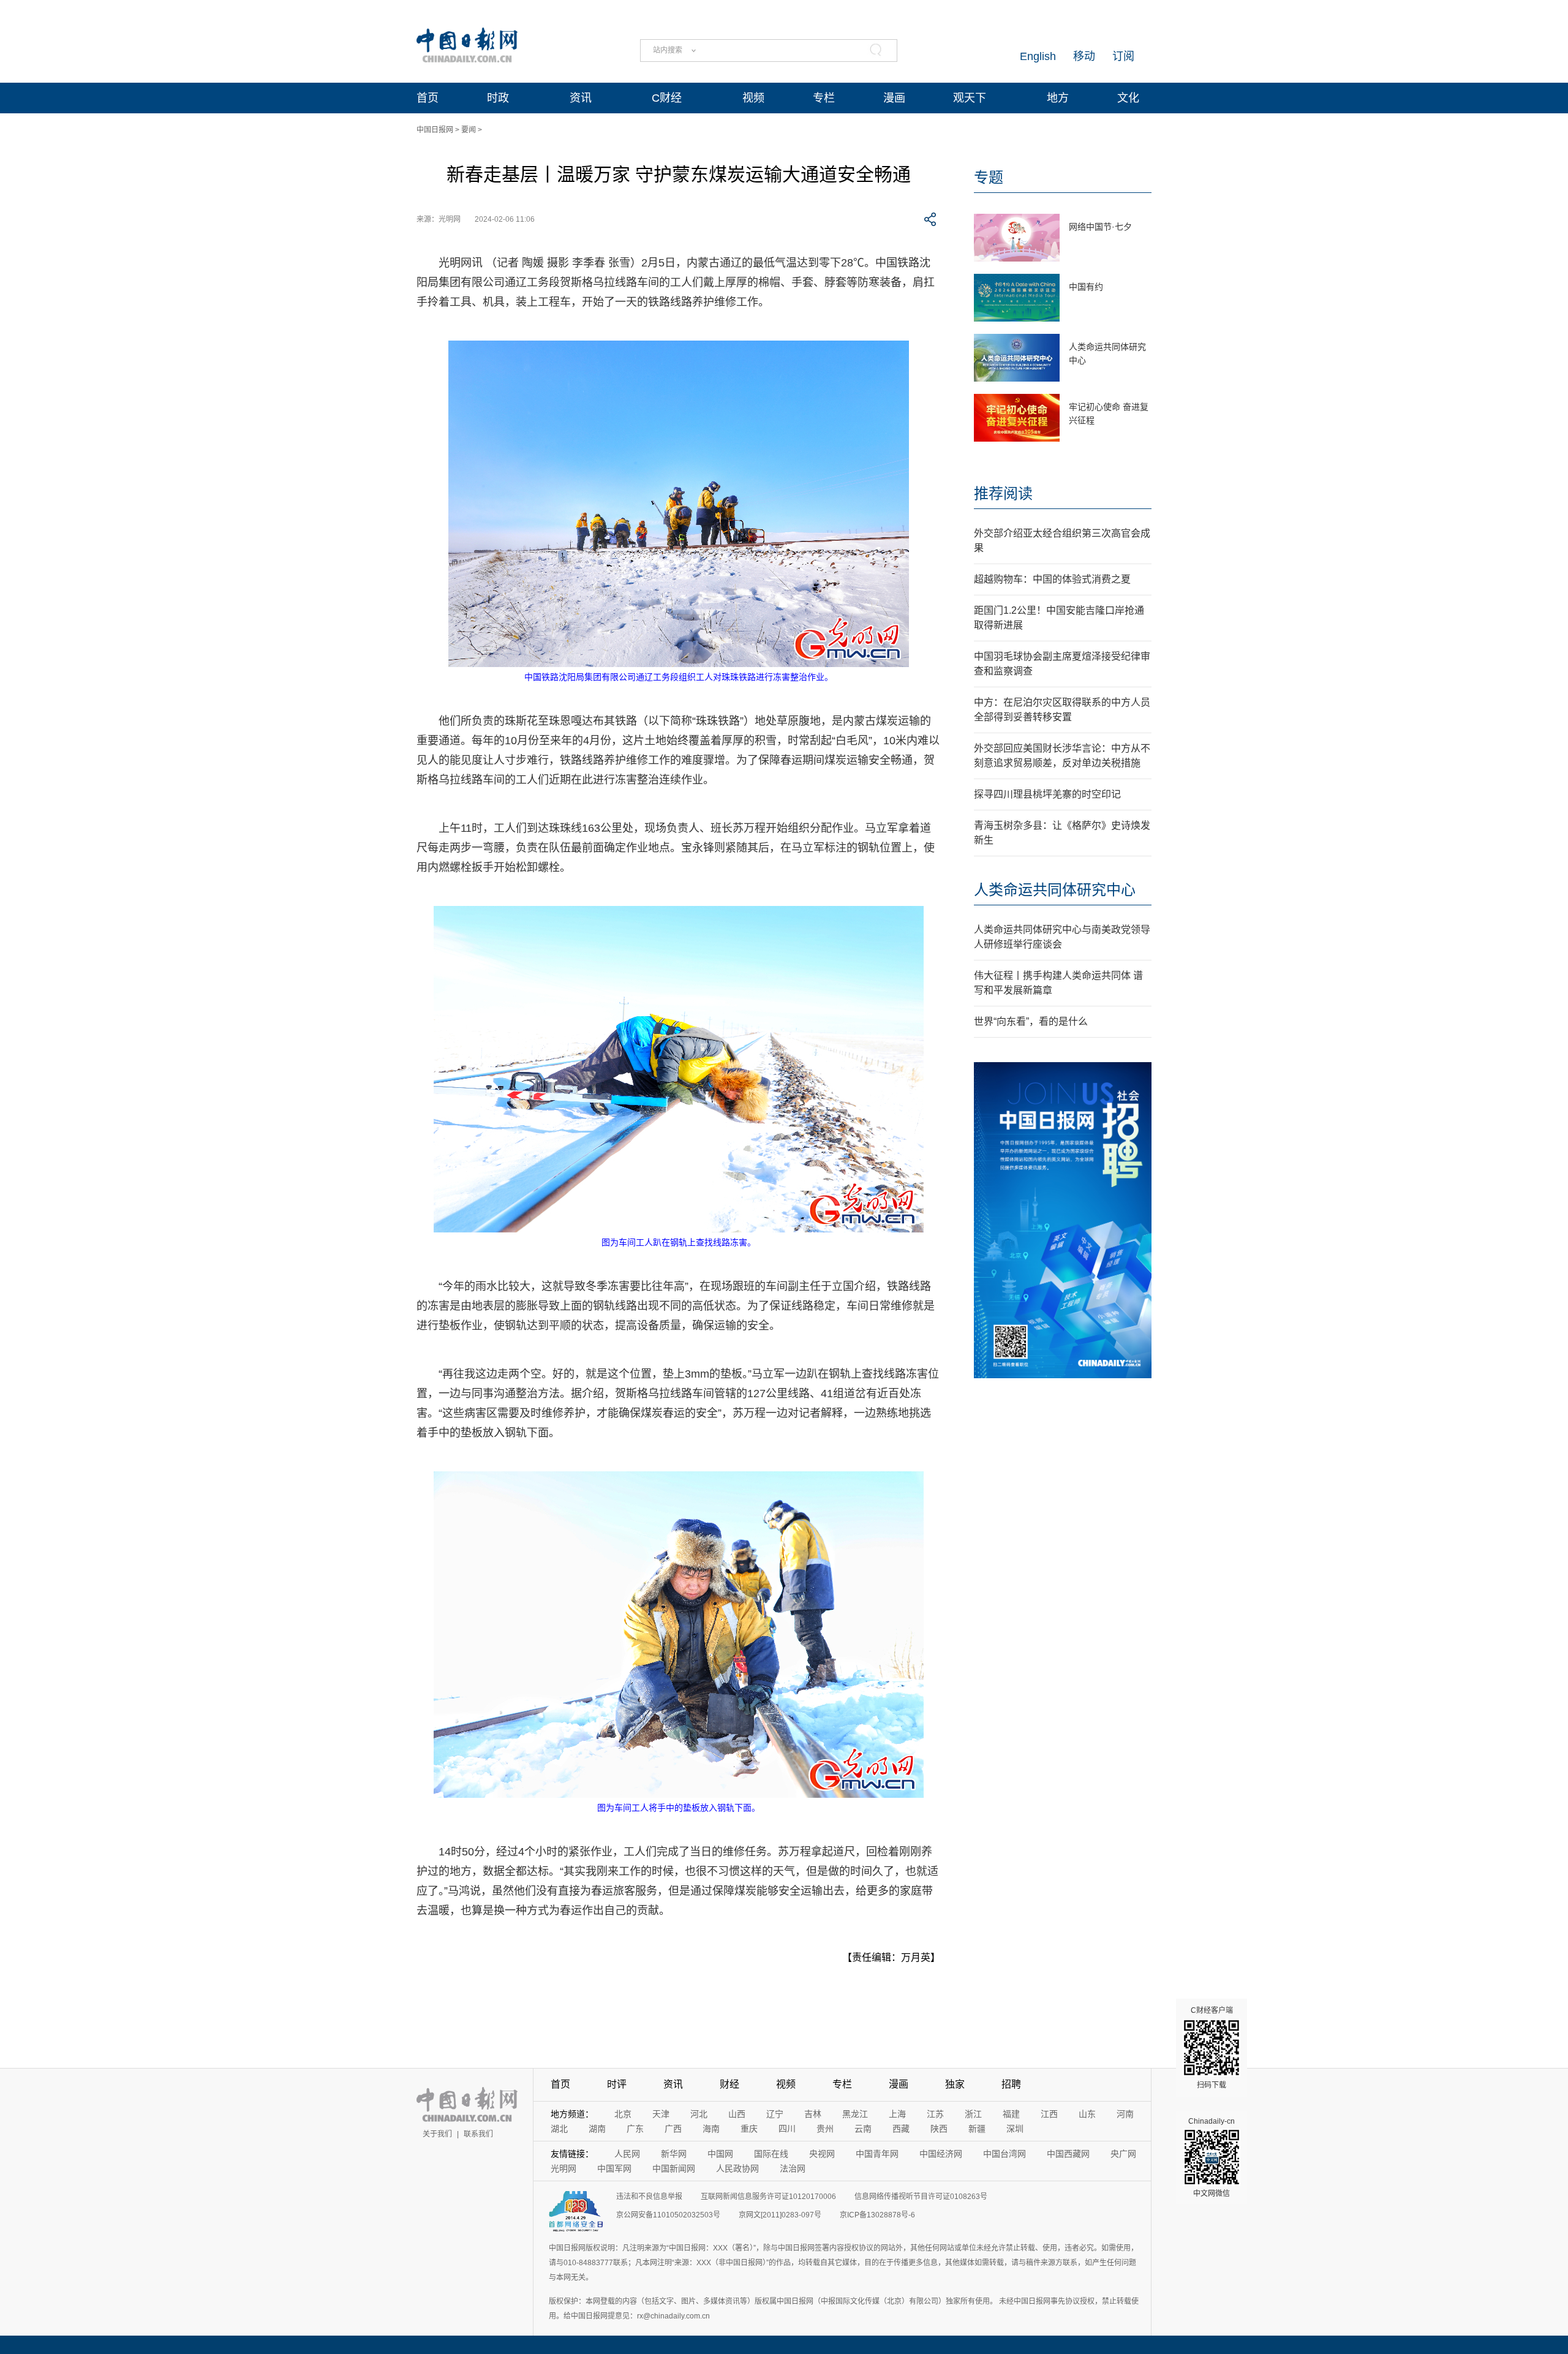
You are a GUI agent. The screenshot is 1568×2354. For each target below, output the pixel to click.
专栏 (824, 98)
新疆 (977, 2129)
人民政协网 (737, 2168)
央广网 (1123, 2154)
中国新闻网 (674, 2168)
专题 (989, 177)
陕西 (939, 2129)
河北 (699, 2114)
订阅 (1123, 56)
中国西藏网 (1068, 2154)
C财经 (667, 98)
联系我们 (478, 2134)
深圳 (1015, 2129)
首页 (428, 98)
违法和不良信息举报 (649, 2197)
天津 (661, 2114)
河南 (1125, 2114)
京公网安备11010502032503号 (668, 2215)
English (1038, 56)
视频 (753, 98)
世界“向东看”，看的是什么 (1031, 1021)
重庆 (749, 2129)
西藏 (901, 2129)
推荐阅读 (1003, 493)
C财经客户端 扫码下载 (1212, 2048)
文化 (1128, 98)
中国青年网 (877, 2154)
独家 (955, 2084)
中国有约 (1086, 287)
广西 (673, 2129)
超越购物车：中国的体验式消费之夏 (1052, 579)
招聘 (1011, 2084)
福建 (1011, 2114)
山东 (1087, 2114)
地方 (1058, 98)
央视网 (822, 2154)
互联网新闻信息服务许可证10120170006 (768, 2197)
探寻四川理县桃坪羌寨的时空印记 (1047, 794)
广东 (635, 2129)
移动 (1084, 56)
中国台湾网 (1005, 2154)
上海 (897, 2114)
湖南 (597, 2129)
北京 (623, 2114)
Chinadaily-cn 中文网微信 (1212, 2157)
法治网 (793, 2168)
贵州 (825, 2129)
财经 (729, 2084)
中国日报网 (435, 130)
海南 (711, 2129)
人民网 (627, 2154)
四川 (787, 2129)
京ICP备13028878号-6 (877, 2215)
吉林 (813, 2114)
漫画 (894, 98)
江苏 (935, 2114)
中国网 (720, 2154)
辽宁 (775, 2114)
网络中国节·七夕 (1100, 227)
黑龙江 (855, 2114)
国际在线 (771, 2154)
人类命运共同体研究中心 (1055, 890)
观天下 (970, 98)
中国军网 (614, 2168)
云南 (863, 2129)
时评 (617, 2084)
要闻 (469, 130)
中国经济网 (941, 2154)
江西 (1049, 2114)
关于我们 (437, 2134)
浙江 (973, 2114)
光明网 (563, 2168)
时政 (498, 98)
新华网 (674, 2154)
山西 (737, 2114)
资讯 (581, 98)
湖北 (559, 2129)
